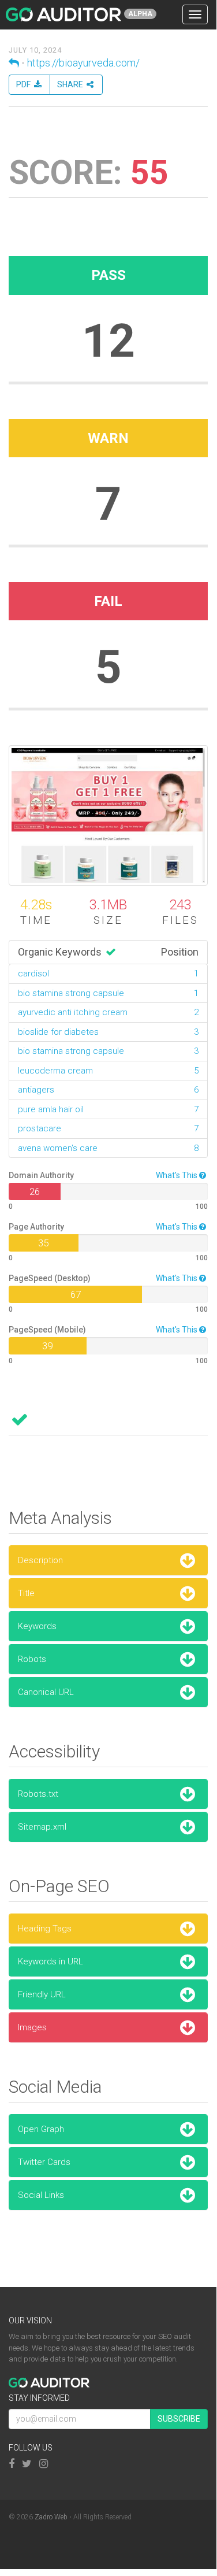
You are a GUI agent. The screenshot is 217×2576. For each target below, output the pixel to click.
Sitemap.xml (42, 1827)
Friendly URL (42, 1994)
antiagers (108, 1090)
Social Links (41, 2195)
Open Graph (41, 2129)
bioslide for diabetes (108, 1032)
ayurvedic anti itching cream (108, 1012)
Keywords (37, 1626)
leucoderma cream (108, 1071)
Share (71, 84)
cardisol (108, 974)
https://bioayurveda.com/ (83, 63)
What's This (177, 1175)
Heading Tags (45, 1929)
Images (32, 2027)
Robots (32, 1659)
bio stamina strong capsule (108, 993)
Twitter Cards (44, 2162)
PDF (24, 84)
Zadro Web (51, 2517)
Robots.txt (38, 1794)
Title (26, 1593)
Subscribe (179, 2419)
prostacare (108, 1128)
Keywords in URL (50, 1961)
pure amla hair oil (108, 1109)
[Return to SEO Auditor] (14, 63)
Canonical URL (46, 1692)
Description (40, 1560)
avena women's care (108, 1148)
